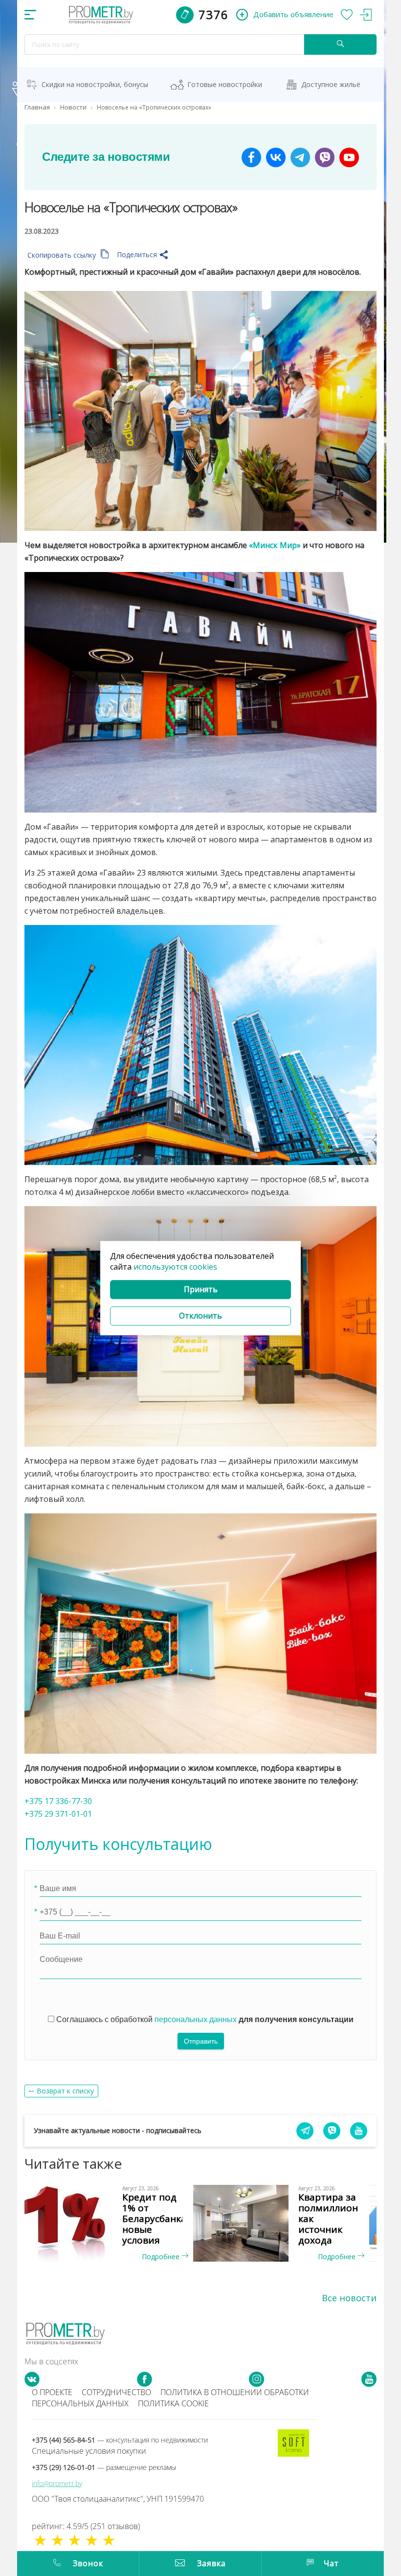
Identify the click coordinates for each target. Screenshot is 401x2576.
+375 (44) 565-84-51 (120, 2440)
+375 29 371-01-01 (58, 1814)
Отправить (201, 2041)
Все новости (349, 2298)
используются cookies (175, 1267)
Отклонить (200, 1316)
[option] (112, 2224)
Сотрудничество (116, 2392)
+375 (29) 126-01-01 (104, 2467)
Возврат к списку (65, 2091)
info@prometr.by (57, 2483)
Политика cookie (173, 2403)
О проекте (52, 2392)
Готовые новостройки (225, 84)
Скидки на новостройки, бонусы (95, 84)
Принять (201, 1290)
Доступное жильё (331, 84)
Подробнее (162, 2257)
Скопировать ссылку (63, 255)
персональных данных (196, 2019)
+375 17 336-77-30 (58, 1801)
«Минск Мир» (275, 545)
